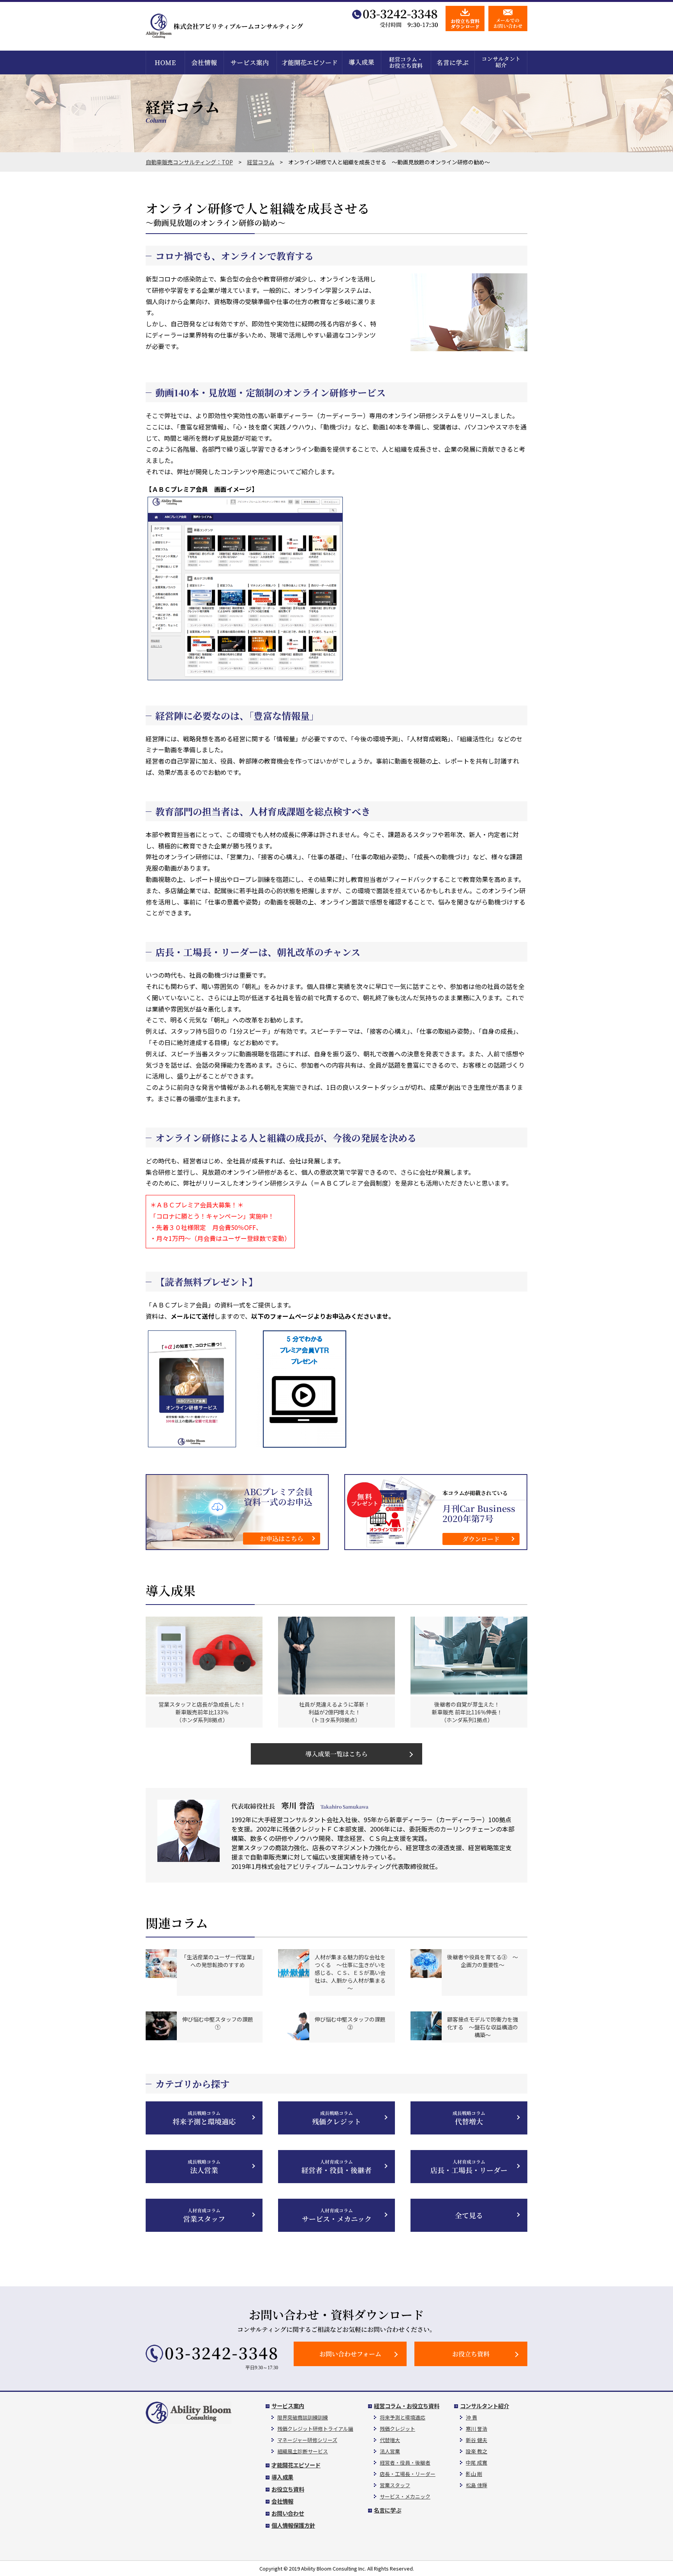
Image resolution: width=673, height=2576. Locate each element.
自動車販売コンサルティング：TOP (189, 162)
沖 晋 (471, 2417)
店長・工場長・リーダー (469, 2167)
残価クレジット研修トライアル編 (315, 2429)
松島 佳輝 (477, 2485)
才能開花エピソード (296, 2465)
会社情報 (282, 2501)
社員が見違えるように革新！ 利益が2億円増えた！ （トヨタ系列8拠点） (335, 1712)
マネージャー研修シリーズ (307, 2440)
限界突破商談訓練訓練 (303, 2417)
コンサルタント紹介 (484, 2406)
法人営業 (204, 2167)
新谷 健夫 (477, 2440)
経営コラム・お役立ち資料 (407, 2406)
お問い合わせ (288, 2513)
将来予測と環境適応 (204, 2118)
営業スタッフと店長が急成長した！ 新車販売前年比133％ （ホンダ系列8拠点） (202, 1712)
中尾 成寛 (477, 2463)
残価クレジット (336, 2118)
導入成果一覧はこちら (336, 1754)
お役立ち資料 (471, 2354)
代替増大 (469, 2118)
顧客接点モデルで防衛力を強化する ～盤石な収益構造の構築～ (483, 2027)
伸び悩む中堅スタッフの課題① (218, 2023)
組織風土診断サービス (303, 2451)
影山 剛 (474, 2474)
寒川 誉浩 (477, 2429)
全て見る (469, 2215)
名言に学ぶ (388, 2510)
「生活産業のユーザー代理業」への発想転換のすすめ (218, 1961)
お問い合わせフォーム (350, 2354)
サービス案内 (288, 2406)
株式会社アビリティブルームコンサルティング (238, 26)
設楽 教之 (477, 2451)
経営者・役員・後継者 (336, 2167)
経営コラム (261, 162)
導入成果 (282, 2477)
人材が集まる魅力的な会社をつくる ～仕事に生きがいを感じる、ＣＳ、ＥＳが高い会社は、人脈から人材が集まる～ (350, 1972)
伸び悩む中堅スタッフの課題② (350, 2023)
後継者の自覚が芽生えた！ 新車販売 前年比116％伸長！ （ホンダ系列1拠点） (467, 1712)
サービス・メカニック (337, 2215)
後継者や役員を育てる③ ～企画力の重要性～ (483, 1961)
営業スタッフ (204, 2215)
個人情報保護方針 (293, 2525)
